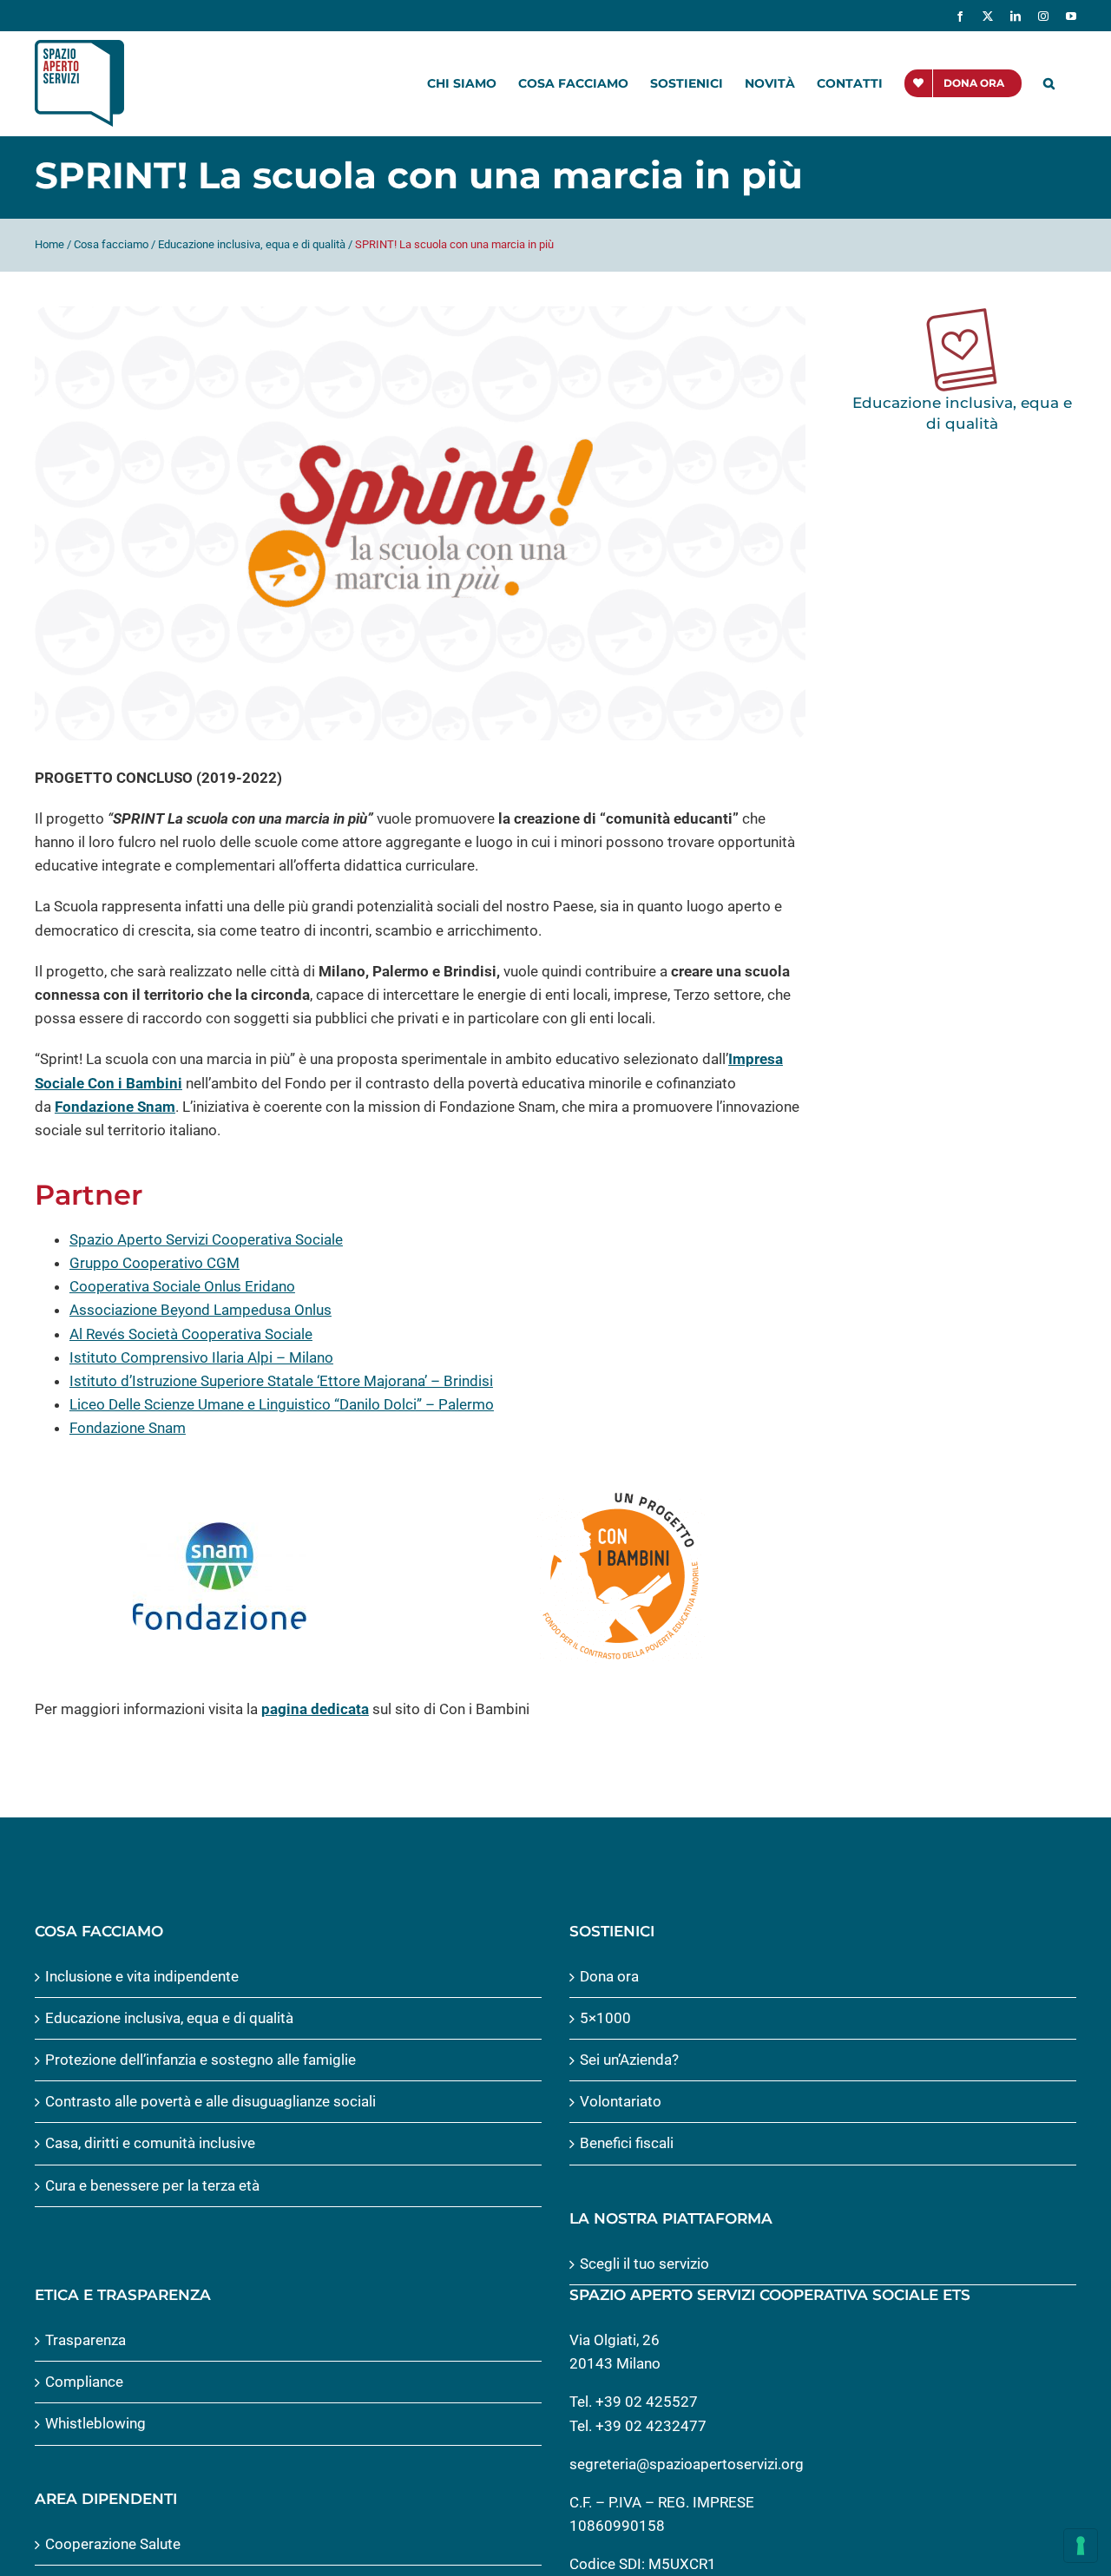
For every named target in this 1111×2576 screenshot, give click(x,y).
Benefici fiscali (627, 2143)
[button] (1049, 83)
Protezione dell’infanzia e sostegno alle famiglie (201, 2060)
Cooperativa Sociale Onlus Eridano (182, 1286)
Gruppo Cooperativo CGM (154, 1263)
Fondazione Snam (115, 1107)
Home (49, 244)
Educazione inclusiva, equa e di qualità (252, 244)
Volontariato (621, 2101)
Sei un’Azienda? (629, 2060)
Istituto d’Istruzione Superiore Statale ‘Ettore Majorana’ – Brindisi (281, 1381)
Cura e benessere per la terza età (152, 2185)
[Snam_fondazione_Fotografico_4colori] (220, 1529)
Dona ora (609, 1976)
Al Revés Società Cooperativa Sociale (191, 1334)
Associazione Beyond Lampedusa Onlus (201, 1310)
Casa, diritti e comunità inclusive (150, 2143)
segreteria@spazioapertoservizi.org (687, 2464)
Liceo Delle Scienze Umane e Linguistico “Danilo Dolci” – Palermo (282, 1404)
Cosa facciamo (111, 244)
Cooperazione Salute (113, 2544)
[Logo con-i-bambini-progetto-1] (621, 1496)
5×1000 (605, 2018)
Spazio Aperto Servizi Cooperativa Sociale (206, 1239)
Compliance (84, 2382)
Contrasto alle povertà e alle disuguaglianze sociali (210, 2101)
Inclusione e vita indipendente (142, 1976)
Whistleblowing (95, 2423)
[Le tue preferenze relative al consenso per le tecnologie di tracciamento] (1081, 2546)
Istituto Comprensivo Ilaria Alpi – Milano (201, 1357)
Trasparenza (85, 2340)
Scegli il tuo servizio (644, 2264)
